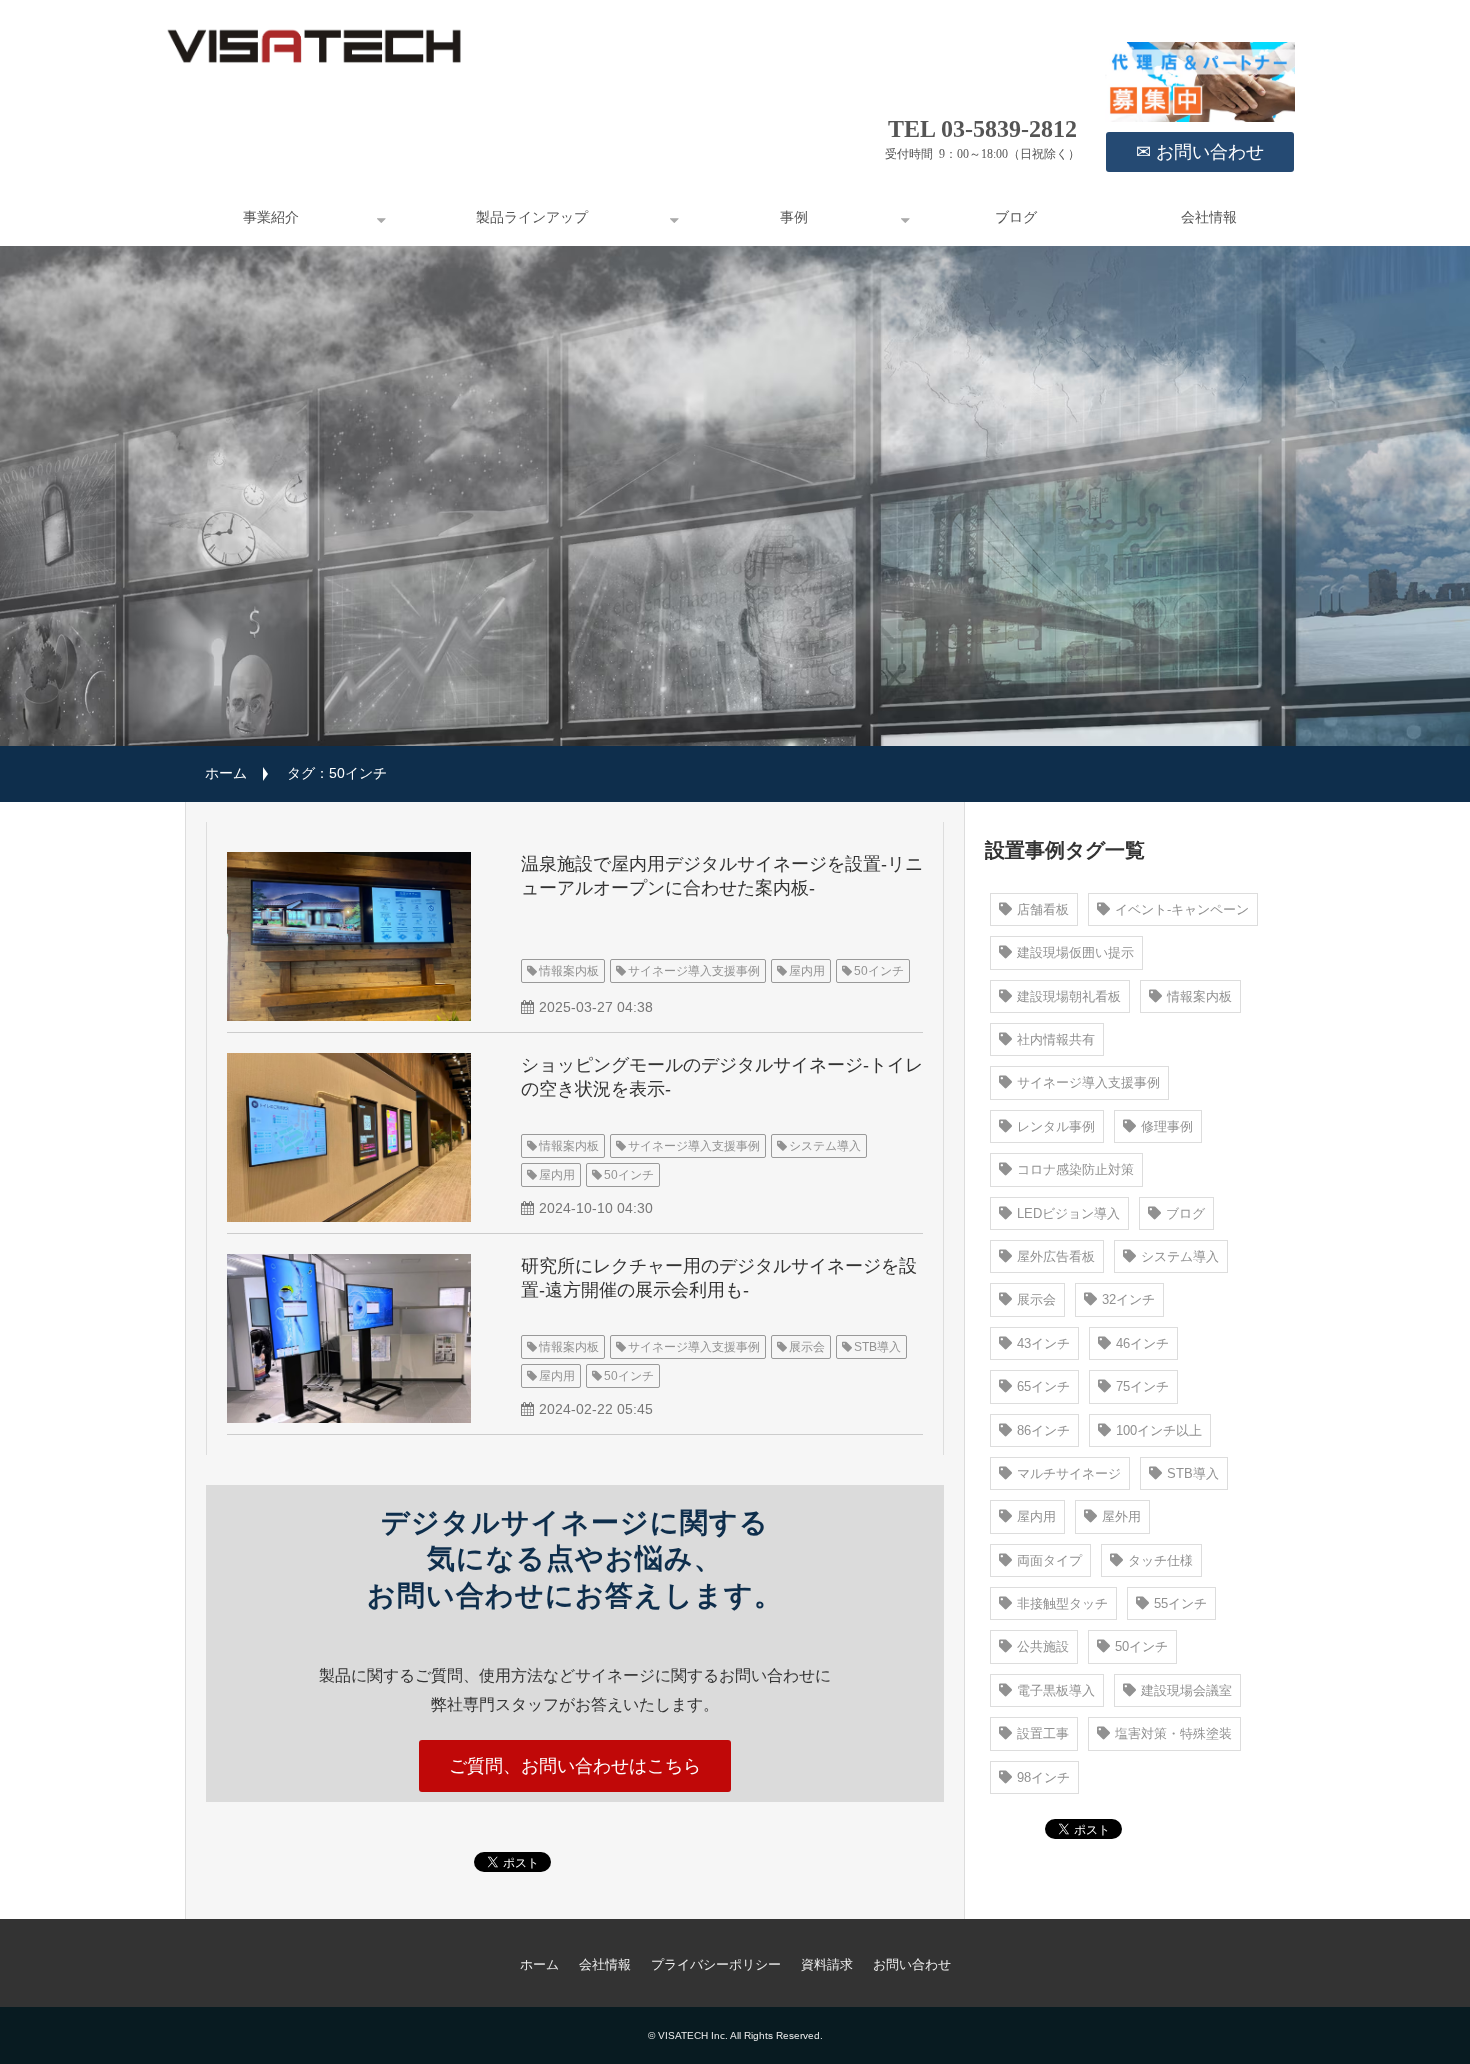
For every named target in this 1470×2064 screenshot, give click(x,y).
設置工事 (1043, 1733)
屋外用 (1121, 1516)
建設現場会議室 (1186, 1690)
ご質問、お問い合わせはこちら (575, 1766)
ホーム (226, 773)
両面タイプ (1049, 1560)
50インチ (879, 971)
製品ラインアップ (532, 217)
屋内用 (807, 971)
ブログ (1016, 217)
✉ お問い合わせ (1200, 152)
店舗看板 (1043, 909)
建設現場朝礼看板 (1069, 996)
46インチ (1142, 1343)
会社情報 (1209, 217)
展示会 (807, 1347)
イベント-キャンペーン (1182, 909)
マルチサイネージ (1069, 1473)
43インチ (1043, 1343)
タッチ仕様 (1160, 1560)
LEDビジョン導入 (1068, 1213)
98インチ (1043, 1777)
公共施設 (1043, 1646)
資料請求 (827, 1964)
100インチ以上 (1159, 1430)
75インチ (1142, 1386)
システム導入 (825, 1146)
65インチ (1043, 1386)
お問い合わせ (912, 1964)
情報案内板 (569, 971)
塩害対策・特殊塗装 (1173, 1733)
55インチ (1180, 1603)
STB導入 (877, 1347)
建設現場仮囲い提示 (1075, 952)
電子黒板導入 (1056, 1690)
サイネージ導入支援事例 (694, 971)
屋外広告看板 (1056, 1256)
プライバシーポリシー (716, 1964)
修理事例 (1167, 1126)
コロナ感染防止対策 (1075, 1169)
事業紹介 (271, 217)
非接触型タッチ (1062, 1603)
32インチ (1128, 1299)
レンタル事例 (1056, 1126)
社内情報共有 (1056, 1039)
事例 (794, 217)
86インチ (1043, 1430)
